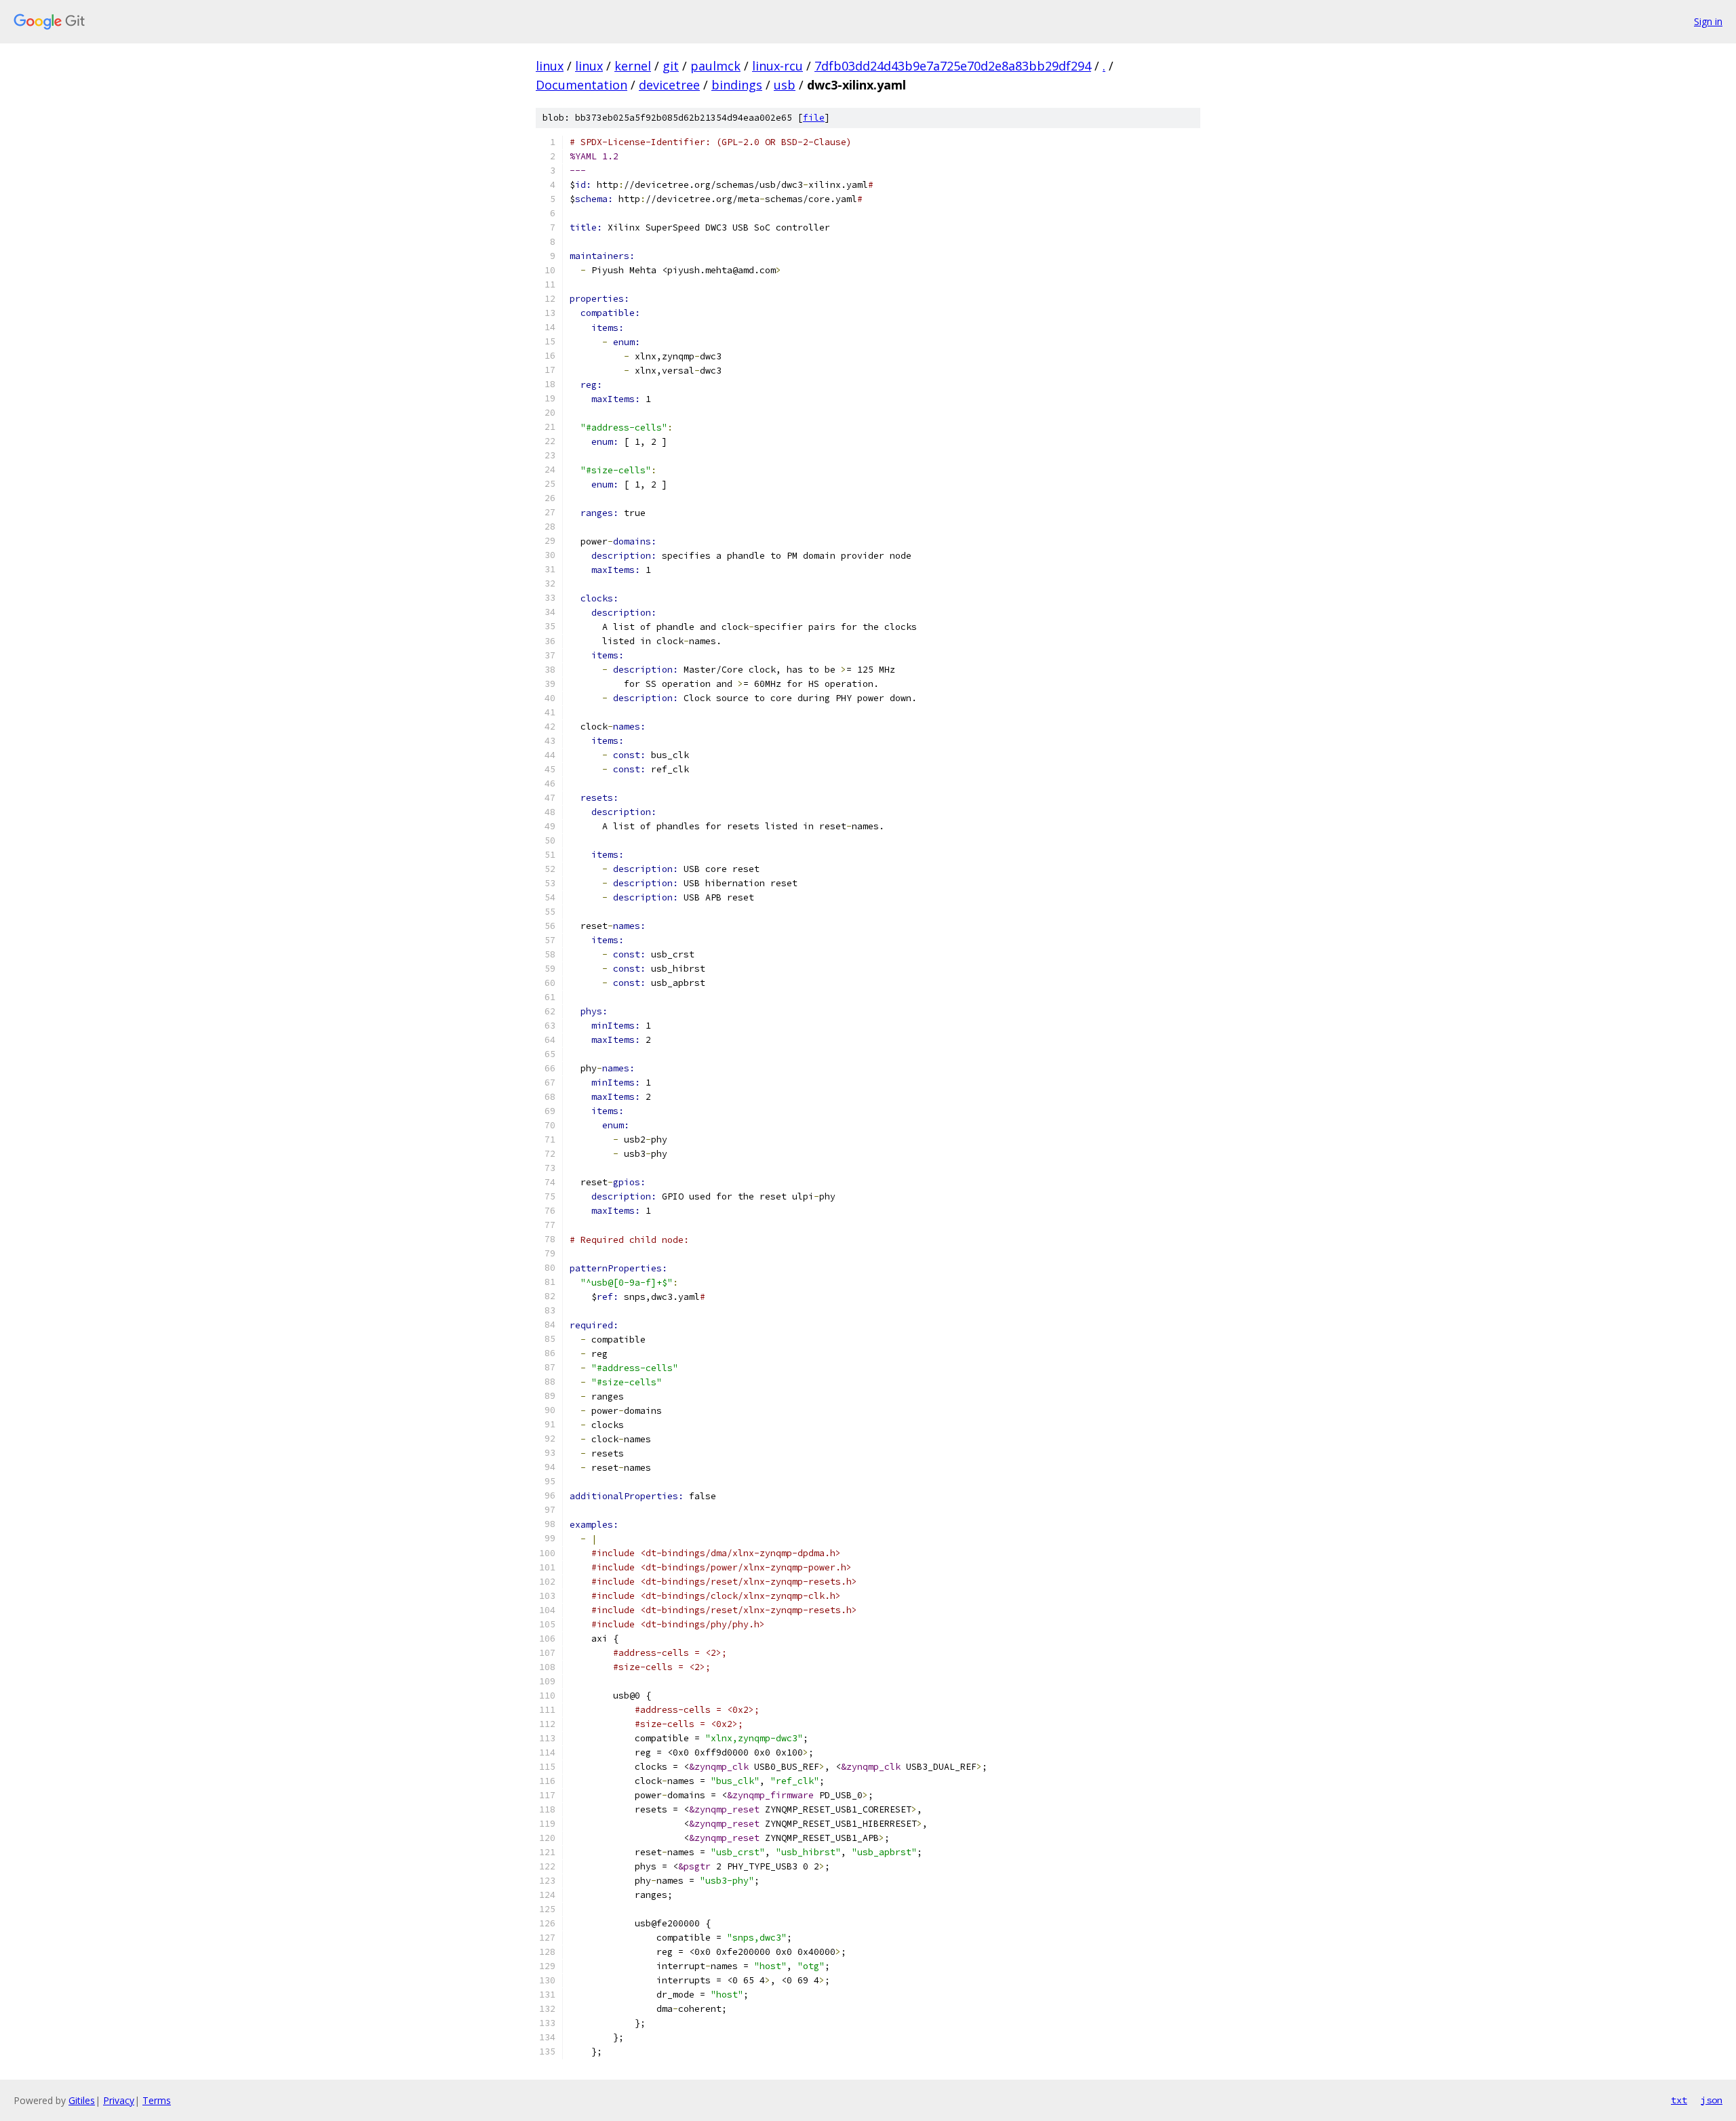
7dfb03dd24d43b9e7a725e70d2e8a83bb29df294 (953, 66)
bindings (737, 85)
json (1712, 2100)
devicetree (669, 85)
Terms (157, 2100)
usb (785, 85)
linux (550, 66)
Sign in (1708, 21)
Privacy (119, 2100)
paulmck (715, 66)
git (671, 66)
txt (1679, 2100)
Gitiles (82, 2100)
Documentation (581, 85)
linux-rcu (777, 66)
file (814, 118)
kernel (633, 66)
